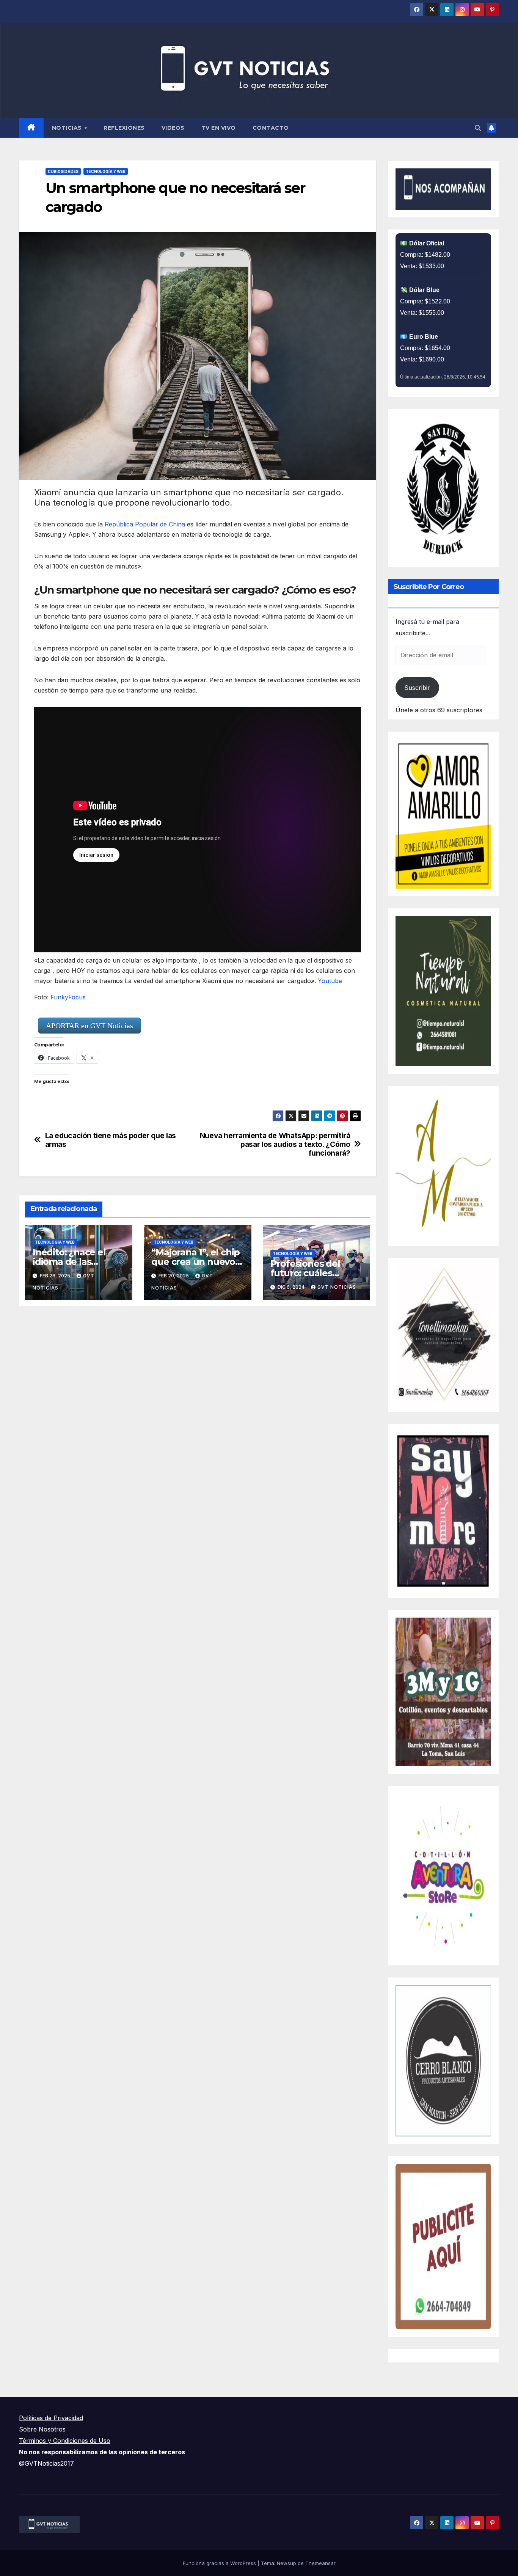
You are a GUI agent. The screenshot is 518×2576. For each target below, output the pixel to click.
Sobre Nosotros (42, 2429)
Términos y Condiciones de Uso (65, 2441)
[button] (478, 128)
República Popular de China (145, 524)
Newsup (286, 2563)
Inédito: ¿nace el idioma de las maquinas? (69, 1262)
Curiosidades (63, 171)
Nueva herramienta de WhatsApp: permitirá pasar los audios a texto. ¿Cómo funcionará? (275, 1144)
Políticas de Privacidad (51, 2418)
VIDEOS (173, 128)
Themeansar (320, 2563)
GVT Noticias (337, 1287)
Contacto (271, 128)
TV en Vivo (219, 128)
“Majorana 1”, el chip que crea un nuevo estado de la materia (197, 1262)
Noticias (68, 128)
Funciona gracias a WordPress (220, 2563)
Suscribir (417, 688)
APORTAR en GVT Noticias (89, 1026)
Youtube (330, 981)
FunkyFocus (69, 997)
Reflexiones (124, 128)
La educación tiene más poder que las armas (111, 1140)
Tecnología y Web (106, 171)
